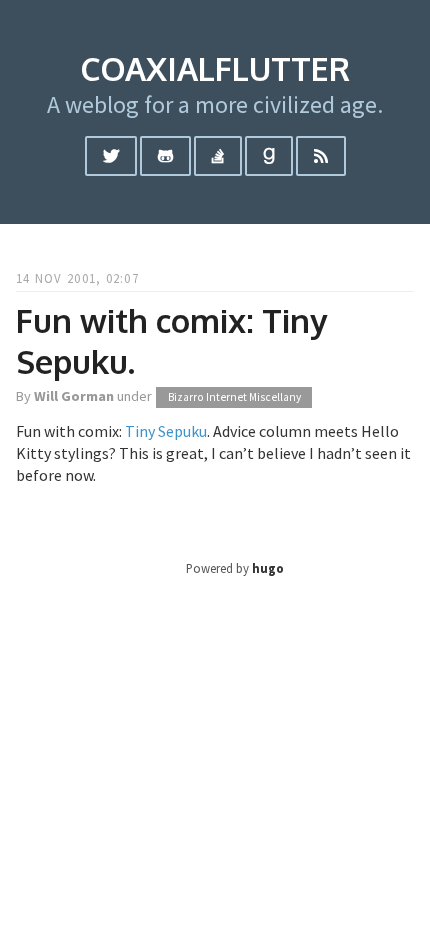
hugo (268, 568)
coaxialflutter (215, 68)
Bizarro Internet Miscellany (234, 397)
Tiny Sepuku (166, 431)
